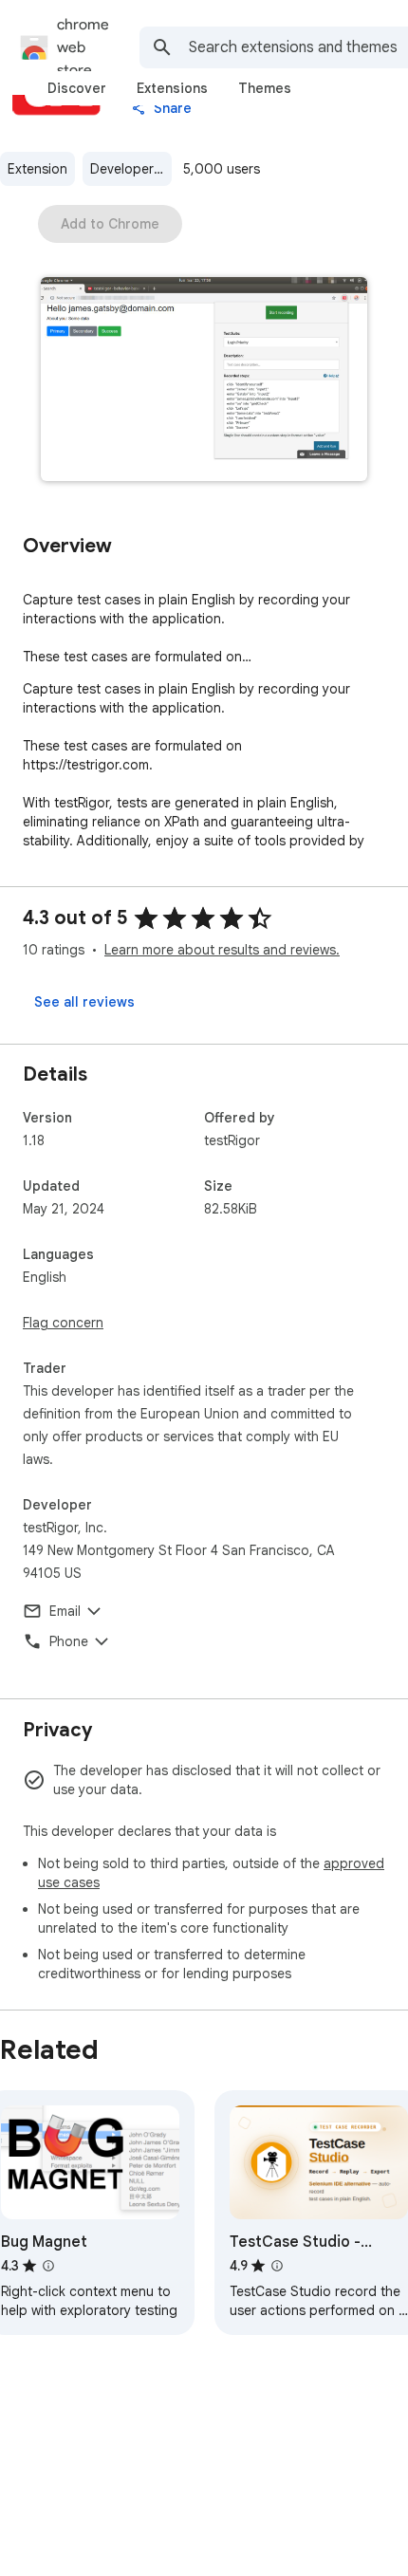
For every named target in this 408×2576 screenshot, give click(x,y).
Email (65, 1611)
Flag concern (63, 1323)
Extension (37, 169)
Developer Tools (131, 169)
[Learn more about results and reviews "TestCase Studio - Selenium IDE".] (277, 2266)
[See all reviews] (84, 1002)
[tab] (77, 88)
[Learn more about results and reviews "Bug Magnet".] (48, 2266)
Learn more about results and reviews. (222, 950)
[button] (204, 381)
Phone (69, 1641)
